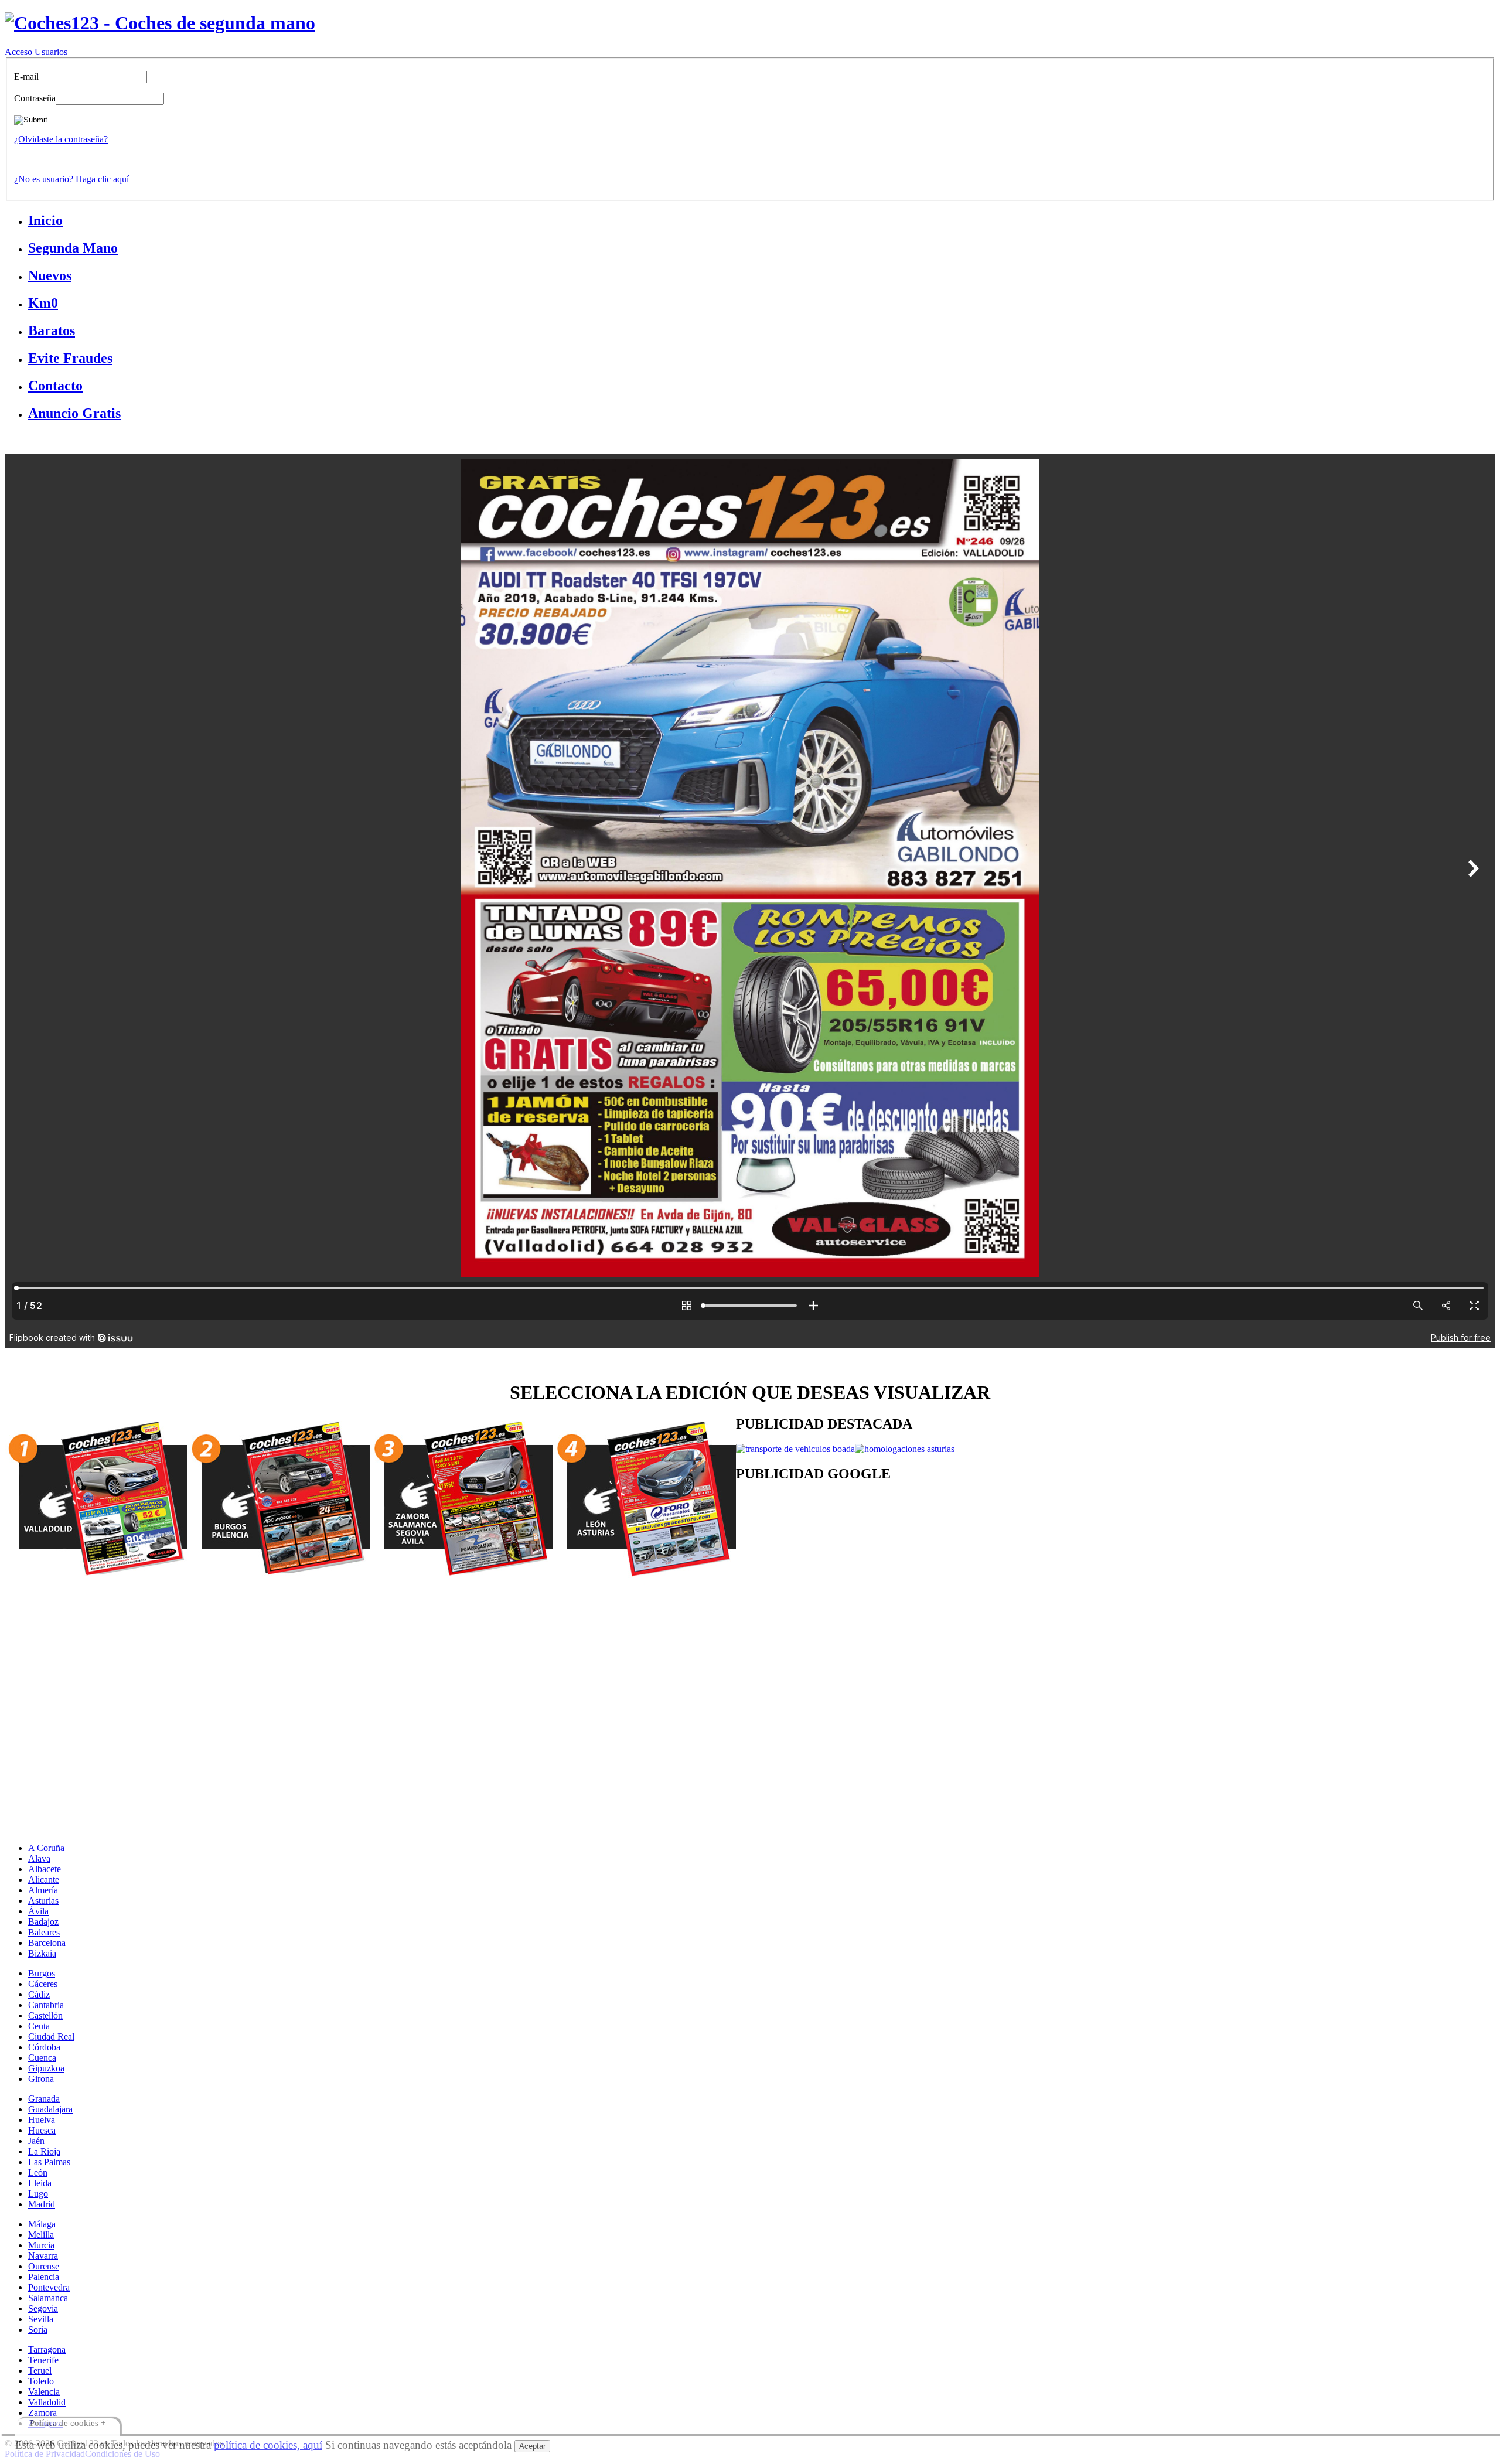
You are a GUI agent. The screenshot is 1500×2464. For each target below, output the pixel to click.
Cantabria (46, 2005)
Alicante (44, 1879)
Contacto (55, 386)
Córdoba (44, 2047)
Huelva (42, 2120)
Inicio (45, 220)
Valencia (44, 2392)
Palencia (44, 2277)
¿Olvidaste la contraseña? (61, 139)
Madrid (42, 2204)
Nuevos (50, 275)
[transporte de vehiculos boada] (795, 1449)
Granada (44, 2099)
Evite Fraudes (70, 358)
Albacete (45, 1869)
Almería (43, 1890)
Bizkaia (42, 1953)
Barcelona (47, 1943)
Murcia (41, 2245)
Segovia (43, 2308)
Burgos (42, 1973)
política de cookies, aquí (268, 2445)
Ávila (38, 1911)
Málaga (42, 2224)
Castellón (45, 2015)
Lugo (38, 2194)
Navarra (43, 2256)
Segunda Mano (73, 248)
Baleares (44, 1932)
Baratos (52, 330)
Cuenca (42, 2058)
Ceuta (39, 2026)
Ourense (44, 2266)
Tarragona (47, 2349)
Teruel (40, 2371)
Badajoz (43, 1922)
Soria (38, 2330)
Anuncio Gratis (74, 413)
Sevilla (41, 2319)
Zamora (42, 2413)
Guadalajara (50, 2109)
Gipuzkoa (46, 2068)
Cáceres (43, 1984)
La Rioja (44, 2151)
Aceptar (532, 2446)
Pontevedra (49, 2287)
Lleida (40, 2183)
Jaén (36, 2141)
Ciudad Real (51, 2037)
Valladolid (47, 2402)
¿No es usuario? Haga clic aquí (71, 179)
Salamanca (48, 2298)
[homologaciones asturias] (905, 1449)
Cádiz (39, 1994)
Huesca (42, 2130)
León (38, 2172)
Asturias (43, 1901)
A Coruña (46, 1848)
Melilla (41, 2235)
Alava (39, 1858)
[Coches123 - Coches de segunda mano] (160, 23)
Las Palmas (49, 2162)
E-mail (26, 76)
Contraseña (35, 98)
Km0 (43, 303)
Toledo (41, 2381)
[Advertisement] (1087, 1587)
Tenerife (43, 2360)
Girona (41, 2079)
